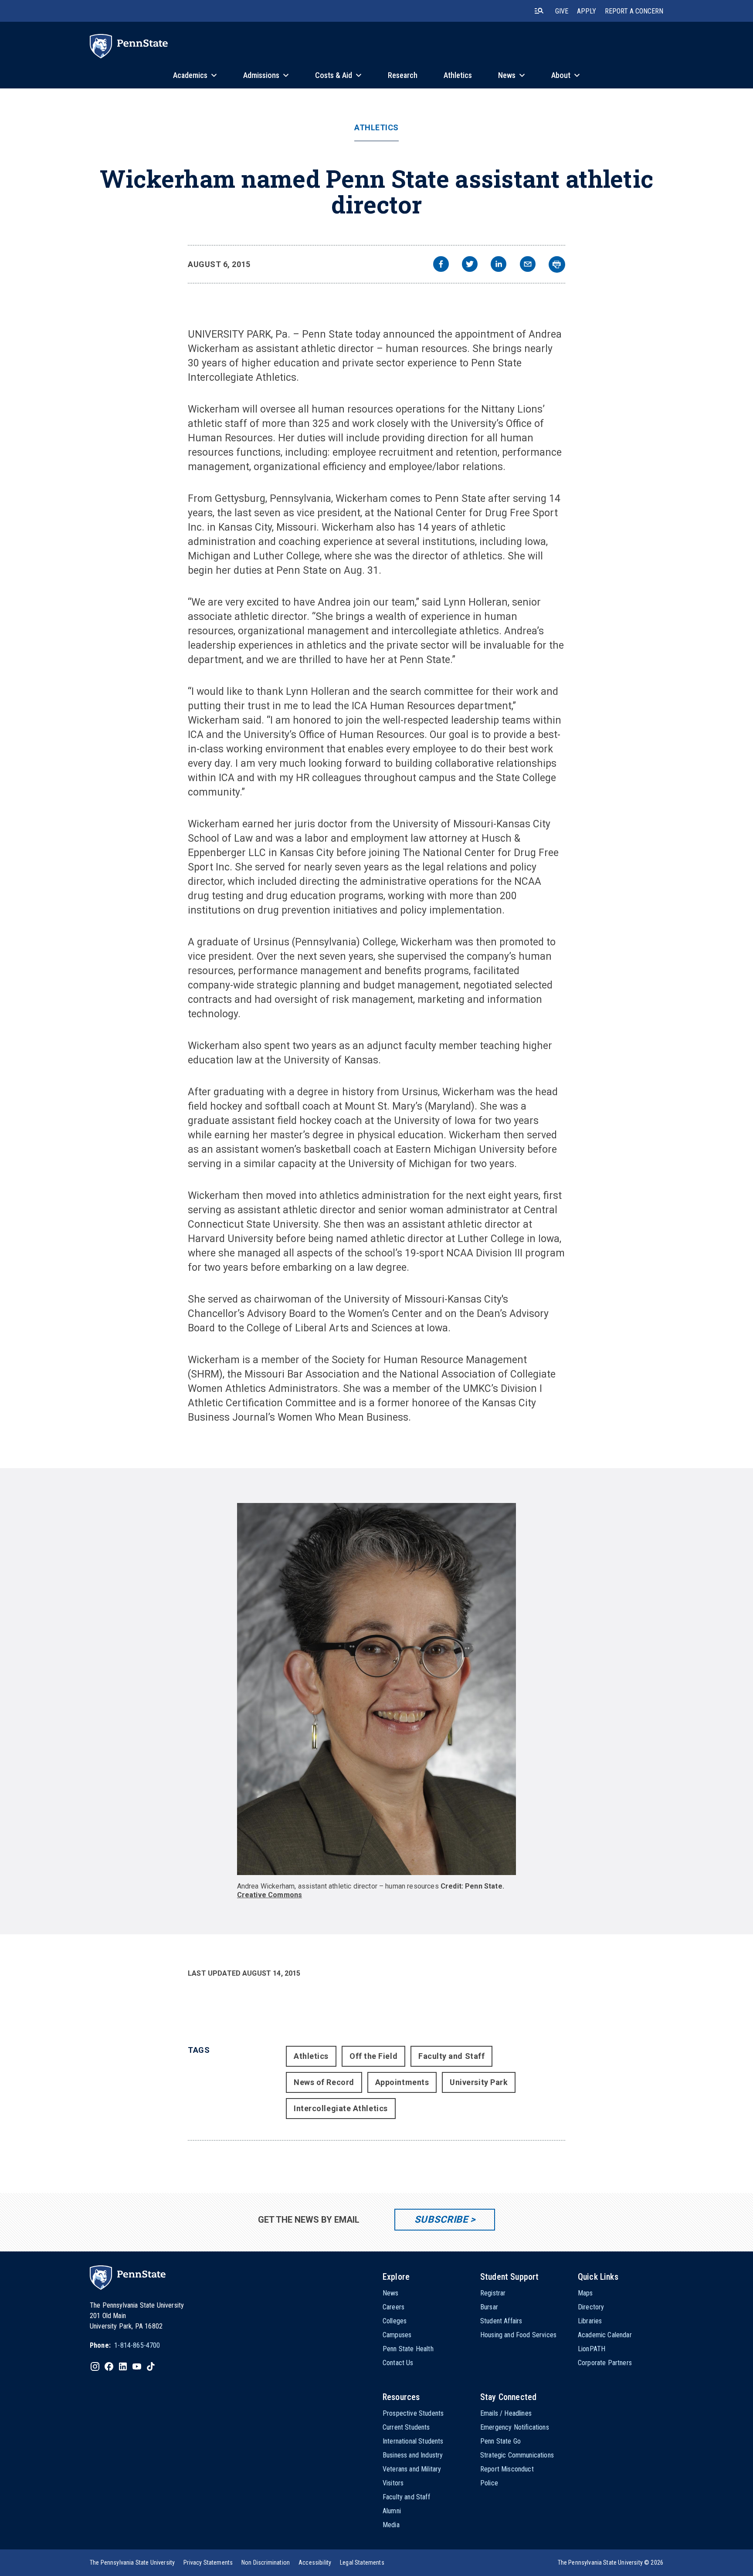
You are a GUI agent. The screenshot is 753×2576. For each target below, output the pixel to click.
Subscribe (441, 2219)
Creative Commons (270, 1895)
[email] (528, 265)
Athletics (376, 128)
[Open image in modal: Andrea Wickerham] (377, 1689)
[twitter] (470, 265)
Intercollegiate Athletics (341, 2108)
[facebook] (441, 265)
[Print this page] (557, 264)
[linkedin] (499, 265)
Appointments (402, 2082)
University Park (479, 2082)
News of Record (324, 2082)
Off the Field (373, 2056)
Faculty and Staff (451, 2056)
